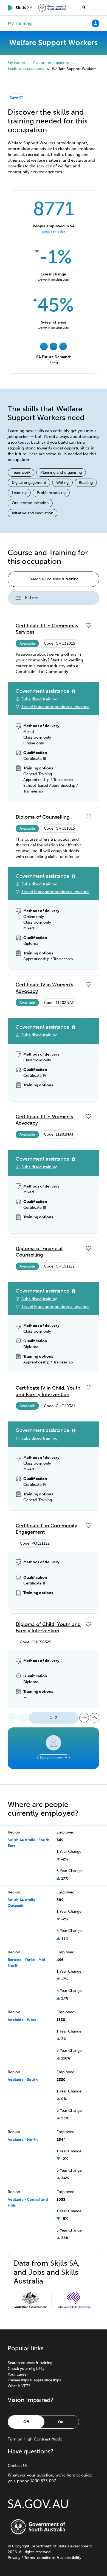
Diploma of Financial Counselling (39, 1252)
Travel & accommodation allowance (55, 707)
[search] (84, 8)
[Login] (95, 23)
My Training (20, 23)
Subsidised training (40, 699)
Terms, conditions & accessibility (53, 2558)
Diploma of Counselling (43, 817)
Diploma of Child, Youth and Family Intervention (48, 1627)
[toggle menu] (95, 8)
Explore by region (54, 232)
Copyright (21, 2546)
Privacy (14, 2558)
